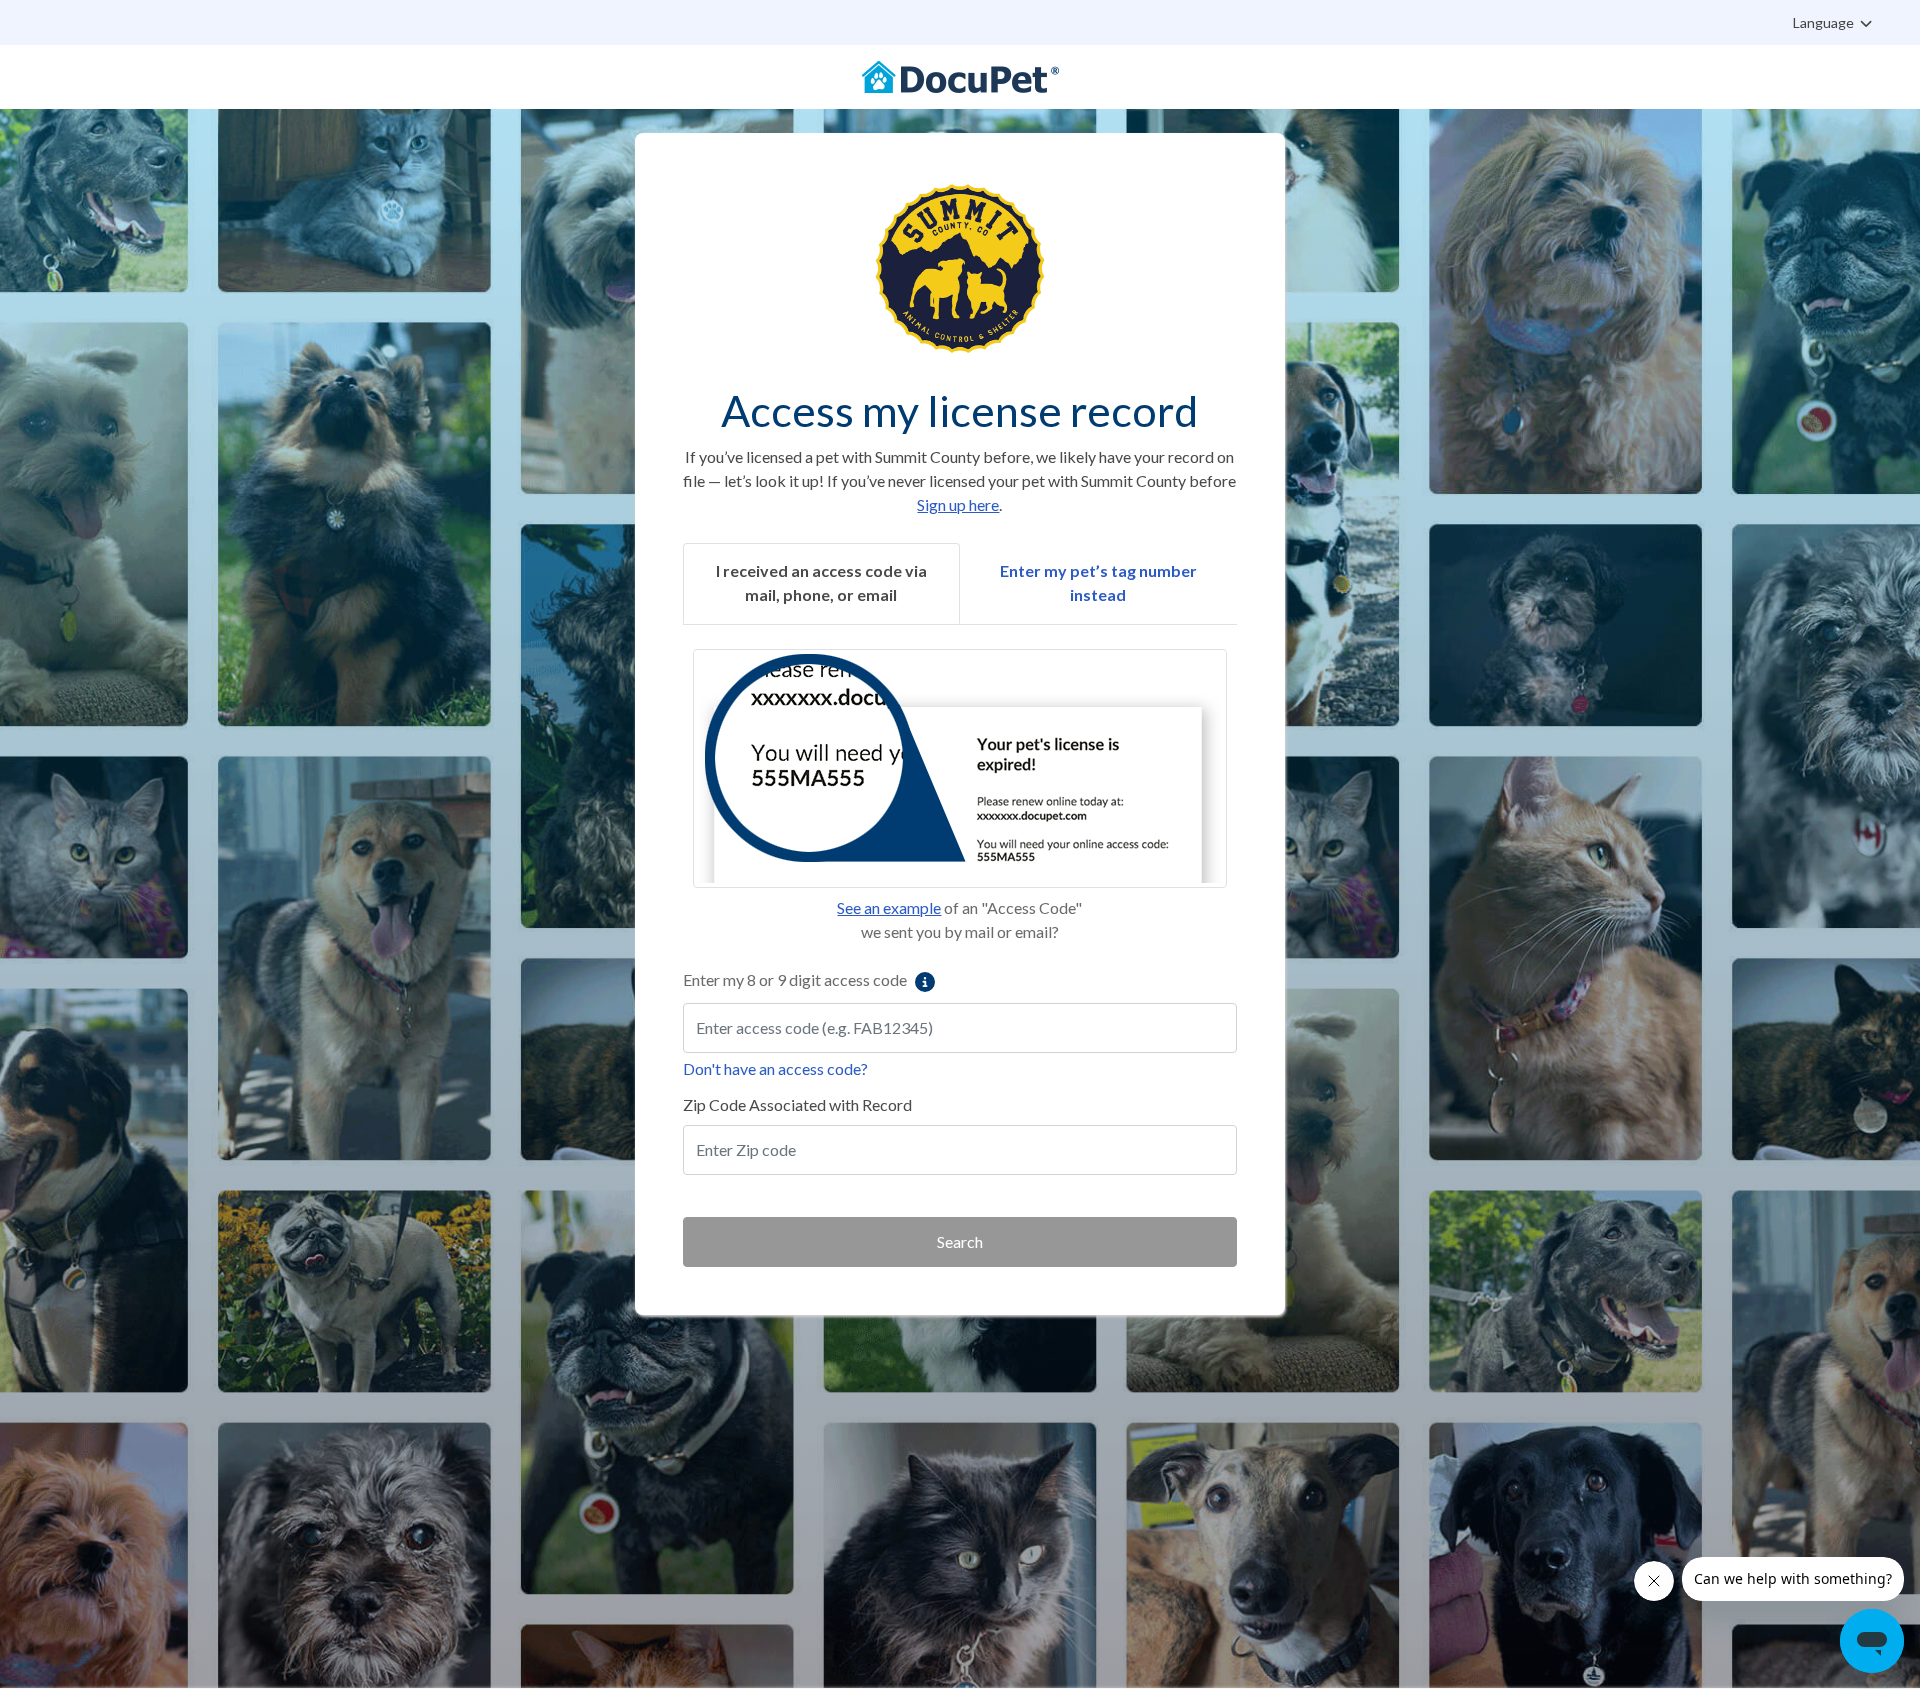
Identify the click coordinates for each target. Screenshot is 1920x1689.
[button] (960, 768)
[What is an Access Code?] (925, 982)
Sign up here (958, 504)
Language (1825, 22)
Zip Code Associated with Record (797, 1104)
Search (960, 1241)
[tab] (821, 583)
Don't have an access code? (775, 1068)
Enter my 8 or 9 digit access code (796, 979)
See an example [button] (889, 907)
